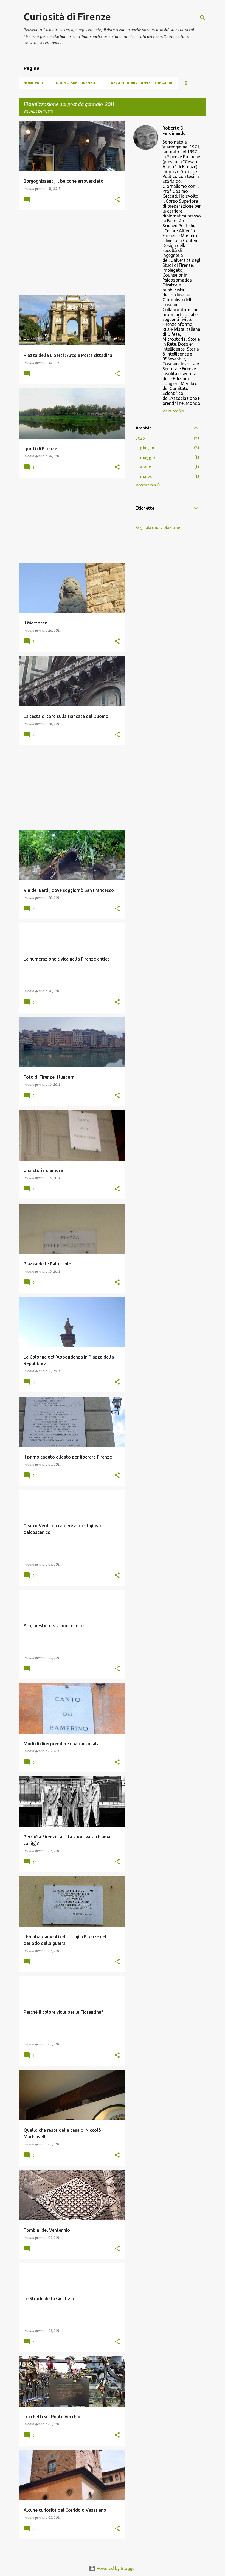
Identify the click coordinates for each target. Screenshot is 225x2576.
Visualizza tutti (38, 111)
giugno (147, 448)
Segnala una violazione (158, 528)
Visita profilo (173, 411)
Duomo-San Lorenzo (76, 83)
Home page (34, 83)
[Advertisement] (70, 253)
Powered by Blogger (116, 2568)
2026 (140, 438)
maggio (147, 457)
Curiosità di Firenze (67, 17)
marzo (146, 477)
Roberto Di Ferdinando (174, 131)
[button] (117, 200)
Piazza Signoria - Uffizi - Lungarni (140, 83)
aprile (145, 467)
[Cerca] (203, 18)
